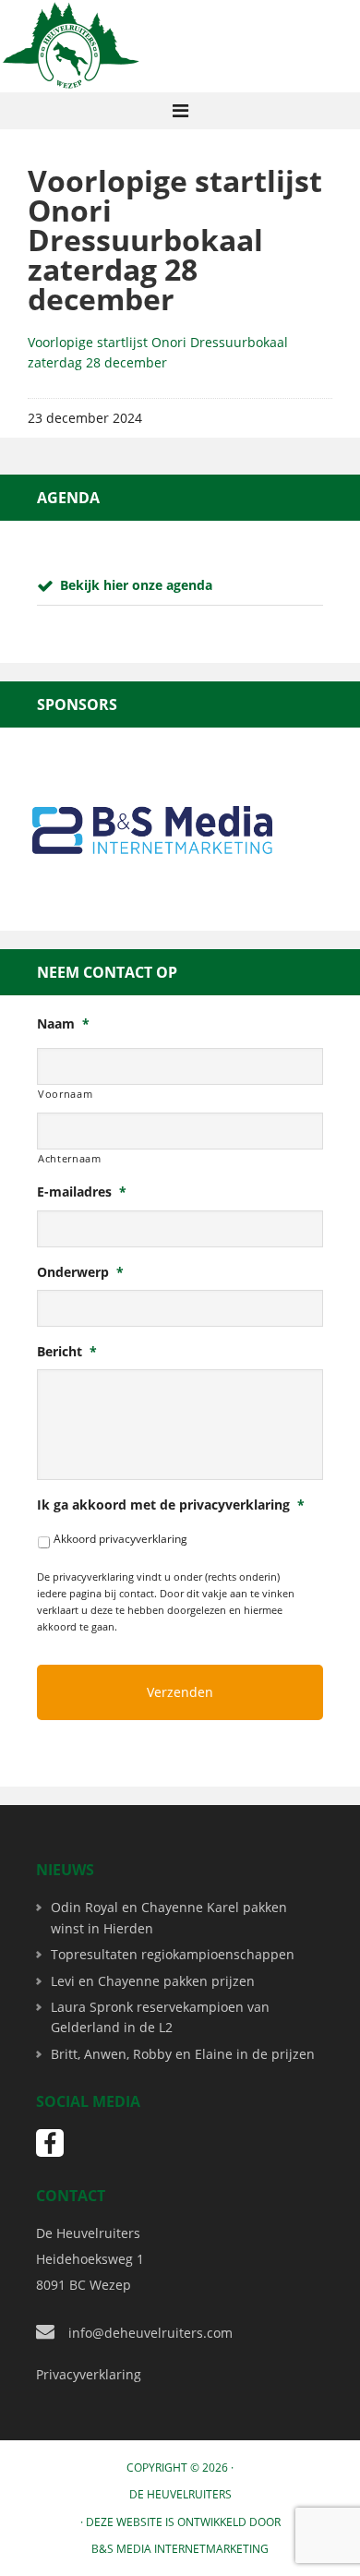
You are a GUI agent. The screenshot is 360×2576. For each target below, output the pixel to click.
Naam (63, 1024)
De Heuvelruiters (180, 2494)
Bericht (67, 1352)
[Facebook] (50, 2143)
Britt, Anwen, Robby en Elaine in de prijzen (183, 2054)
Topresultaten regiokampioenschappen (173, 1954)
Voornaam (65, 1094)
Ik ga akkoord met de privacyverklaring (171, 1505)
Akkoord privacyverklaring (120, 1539)
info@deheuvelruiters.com (150, 2333)
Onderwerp (80, 1272)
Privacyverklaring (89, 2374)
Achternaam (70, 1158)
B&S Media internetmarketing (180, 2549)
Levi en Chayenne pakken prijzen (153, 1981)
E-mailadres (82, 1192)
